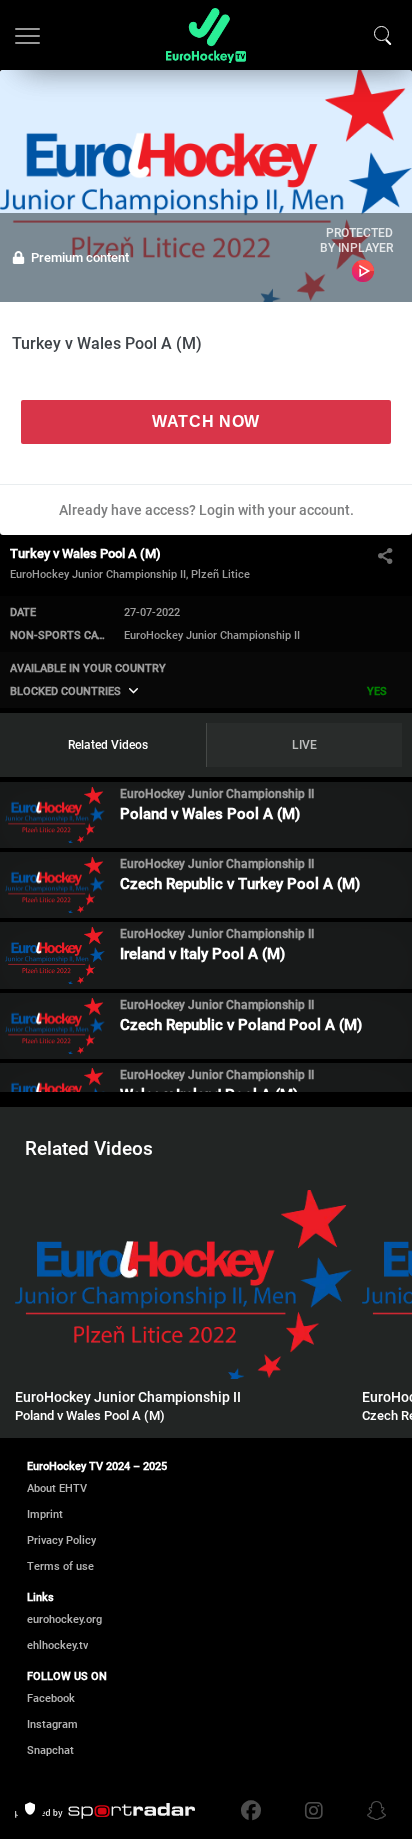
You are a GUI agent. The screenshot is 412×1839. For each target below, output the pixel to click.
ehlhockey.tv (57, 1645)
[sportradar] (105, 1811)
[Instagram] (314, 1811)
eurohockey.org (64, 1619)
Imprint (45, 1514)
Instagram (52, 1724)
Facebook (51, 1698)
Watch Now (206, 421)
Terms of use (60, 1566)
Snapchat (50, 1750)
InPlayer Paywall (363, 271)
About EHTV (57, 1488)
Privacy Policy (61, 1540)
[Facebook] (256, 1811)
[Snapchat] (372, 1811)
